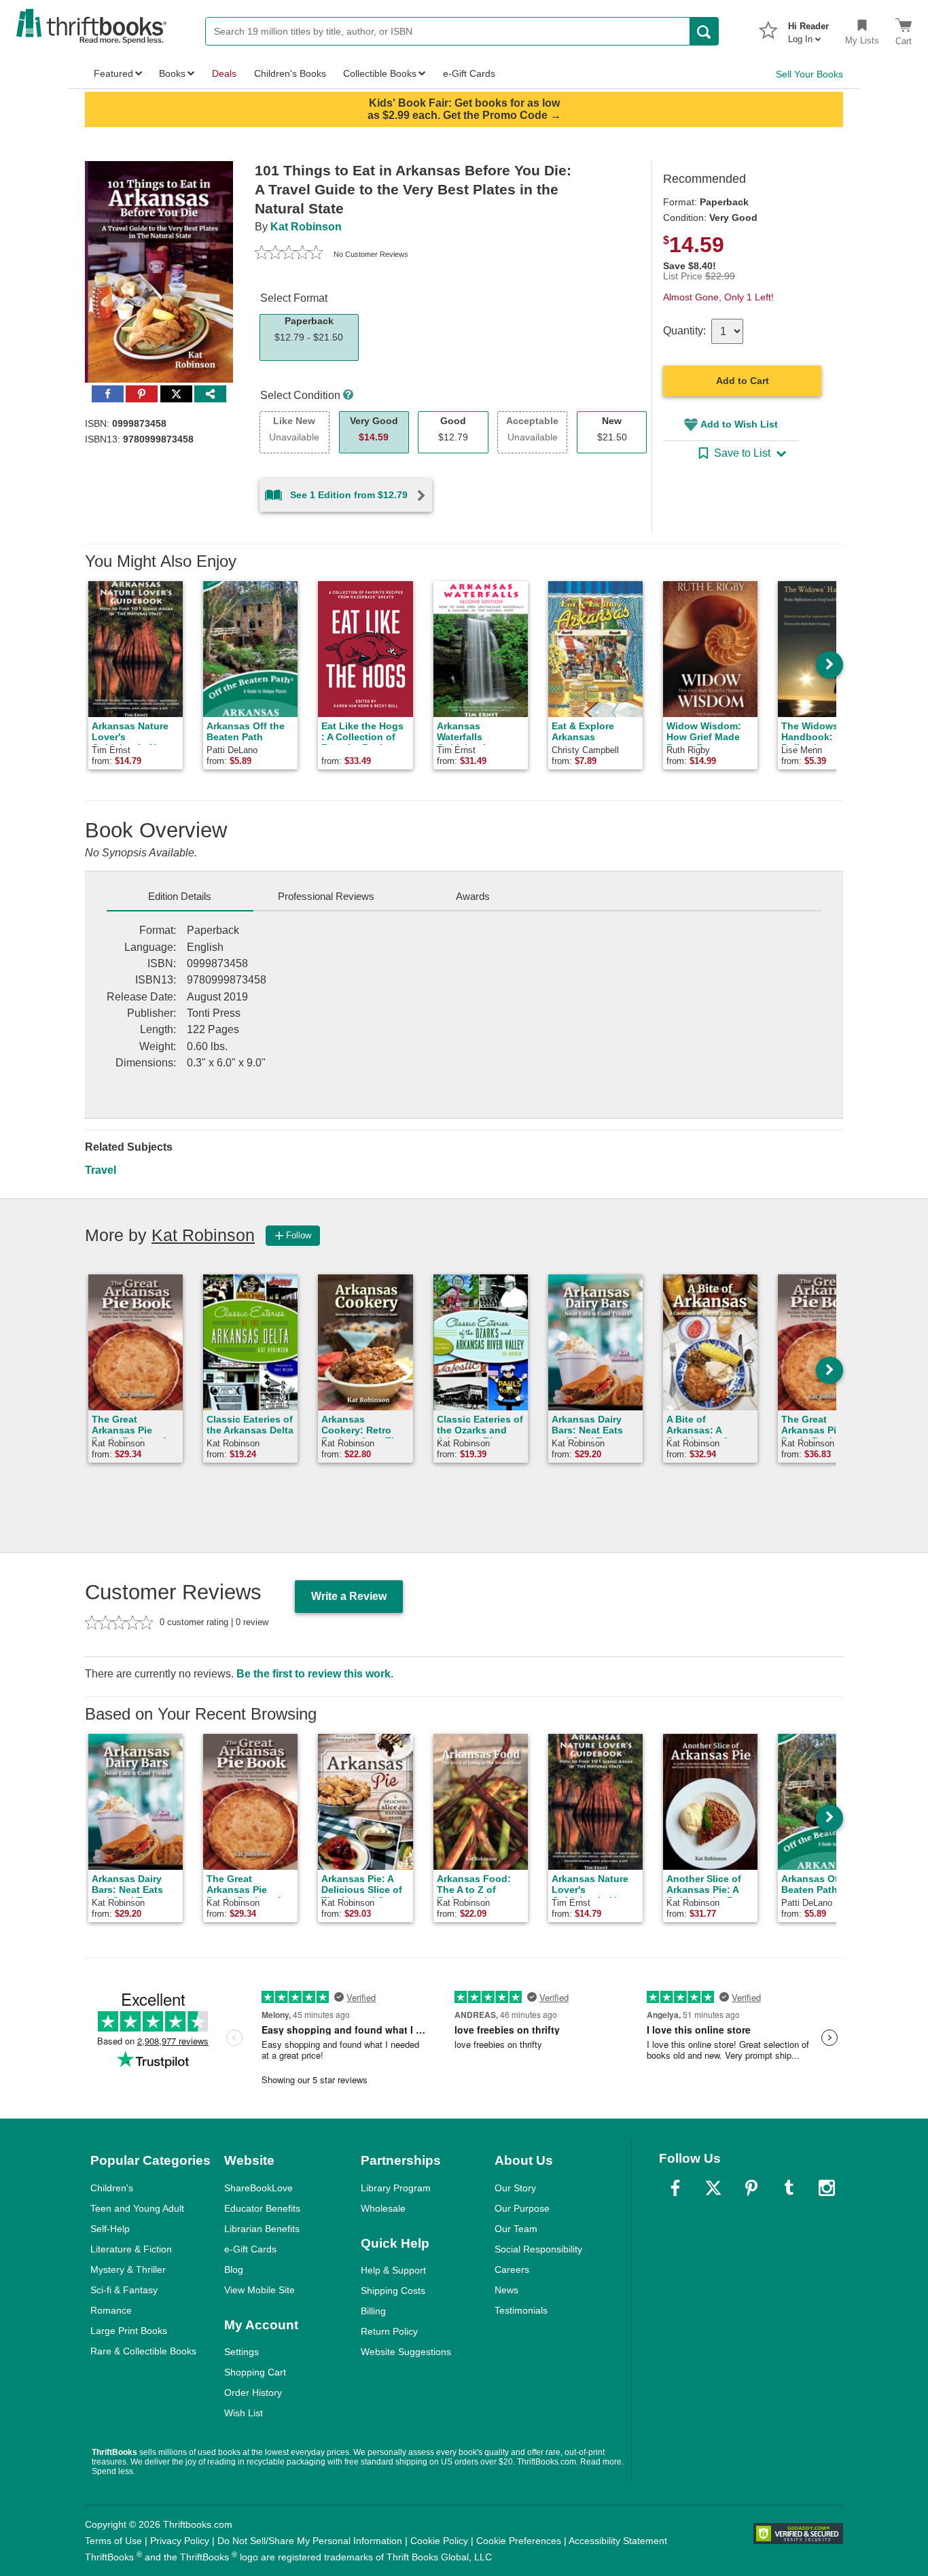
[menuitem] (808, 29)
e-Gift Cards (250, 2249)
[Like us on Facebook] (675, 2188)
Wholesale (383, 2208)
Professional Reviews (326, 896)
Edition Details (180, 896)
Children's (112, 2188)
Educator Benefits (262, 2208)
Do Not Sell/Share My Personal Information (310, 2541)
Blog (234, 2269)
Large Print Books (129, 2331)
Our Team (516, 2229)
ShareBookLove (258, 2188)
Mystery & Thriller (128, 2269)
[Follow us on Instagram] (827, 2188)
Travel (101, 1170)
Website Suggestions (406, 2352)
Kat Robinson (306, 227)
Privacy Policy (180, 2541)
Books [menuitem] (172, 73)
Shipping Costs (393, 2291)
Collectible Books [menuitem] (380, 73)
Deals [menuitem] (224, 73)
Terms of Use (113, 2541)
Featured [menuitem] (113, 73)
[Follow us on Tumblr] (789, 2188)
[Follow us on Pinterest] (751, 2188)
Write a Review (349, 1596)
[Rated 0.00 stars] (289, 254)
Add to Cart (743, 381)
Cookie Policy (439, 2541)
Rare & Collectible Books (143, 2351)
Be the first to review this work (314, 1674)
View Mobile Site (260, 2290)
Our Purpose (522, 2208)
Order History (253, 2392)
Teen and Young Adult (137, 2208)
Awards (473, 896)
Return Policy (389, 2331)
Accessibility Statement (618, 2541)
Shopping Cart (255, 2372)
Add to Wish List (739, 424)
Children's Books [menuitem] (290, 73)
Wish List (244, 2413)
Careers (512, 2269)
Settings (242, 2352)
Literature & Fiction (131, 2249)
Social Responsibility (538, 2249)
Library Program (396, 2188)
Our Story (515, 2188)
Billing (373, 2311)
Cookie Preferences (519, 2541)
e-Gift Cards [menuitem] (469, 73)
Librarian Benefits (262, 2229)
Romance (111, 2310)
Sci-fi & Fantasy (124, 2290)
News (506, 2290)
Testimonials (521, 2310)
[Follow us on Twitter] (713, 2188)
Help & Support (393, 2270)
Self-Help (110, 2229)
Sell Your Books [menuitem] (809, 74)
